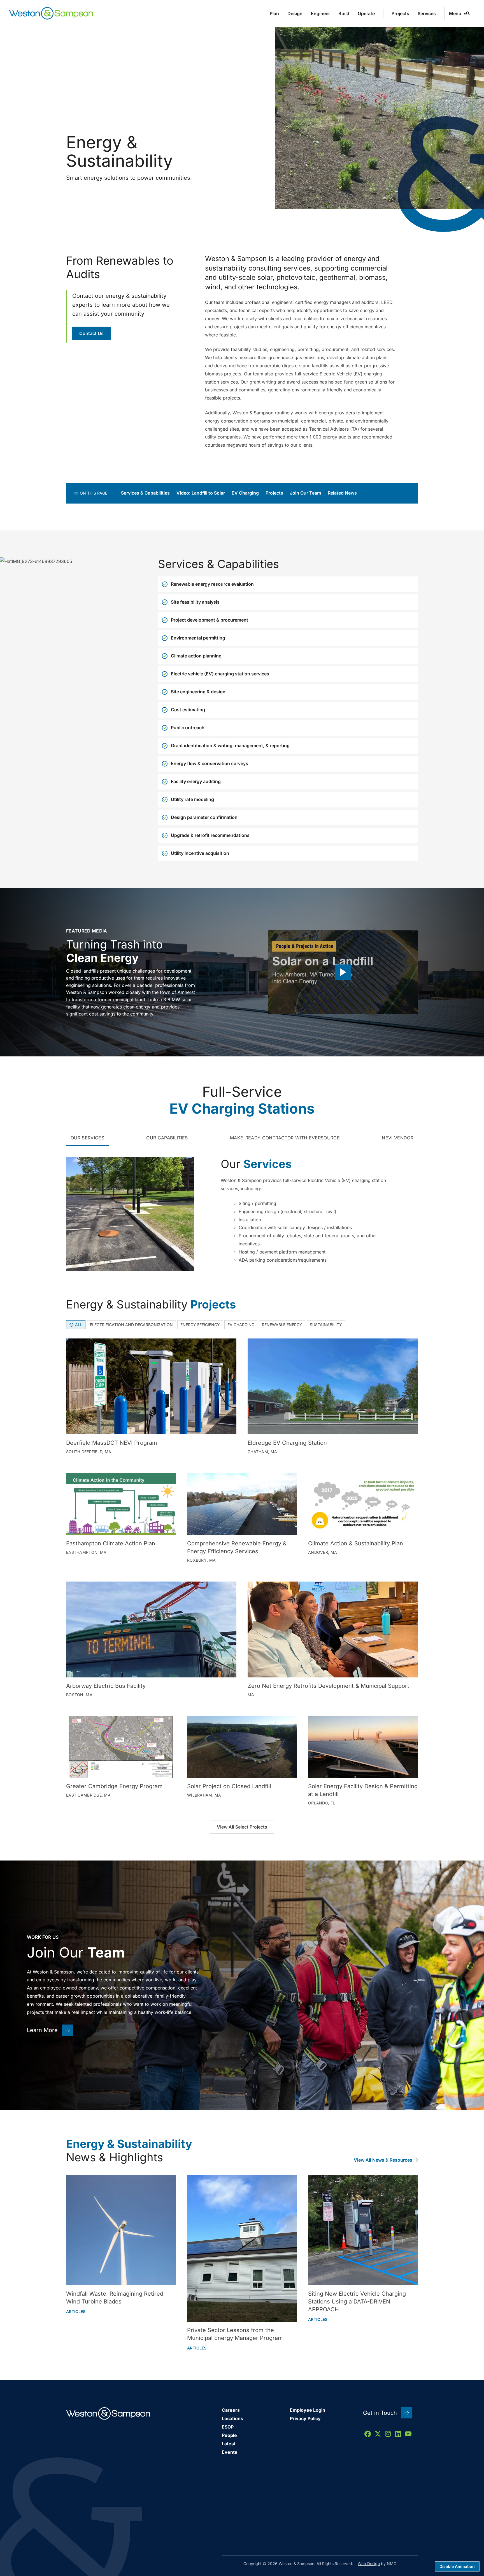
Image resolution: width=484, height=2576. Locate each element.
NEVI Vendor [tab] (398, 1138)
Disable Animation (457, 2566)
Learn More (42, 2030)
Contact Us (91, 333)
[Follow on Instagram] (388, 2434)
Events (230, 2452)
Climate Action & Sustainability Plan (356, 1543)
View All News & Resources (383, 2160)
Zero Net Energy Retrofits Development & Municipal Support (328, 1686)
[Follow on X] (378, 2434)
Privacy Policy (305, 2418)
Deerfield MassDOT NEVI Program (112, 1443)
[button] (343, 972)
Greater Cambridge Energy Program (114, 1786)
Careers (231, 2410)
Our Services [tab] (87, 1138)
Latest (229, 2444)
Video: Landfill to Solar (201, 493)
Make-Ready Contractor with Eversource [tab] (285, 1138)
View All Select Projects (242, 1827)
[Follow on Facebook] (368, 2434)
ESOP (228, 2427)
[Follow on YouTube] (408, 2434)
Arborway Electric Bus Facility (106, 1686)
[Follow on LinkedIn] (398, 2434)
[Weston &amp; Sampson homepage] (51, 13)
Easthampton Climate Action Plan (111, 1543)
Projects (274, 493)
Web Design (369, 2564)
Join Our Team (305, 493)
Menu (455, 13)
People (229, 2435)
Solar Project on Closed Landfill (229, 1786)
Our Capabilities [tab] (167, 1138)
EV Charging (245, 493)
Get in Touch (380, 2413)
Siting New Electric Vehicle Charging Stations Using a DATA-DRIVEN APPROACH (357, 2302)
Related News (342, 493)
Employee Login (308, 2410)
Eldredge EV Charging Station (287, 1443)
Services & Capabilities (145, 493)
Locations (232, 2418)
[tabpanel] (242, 1212)
